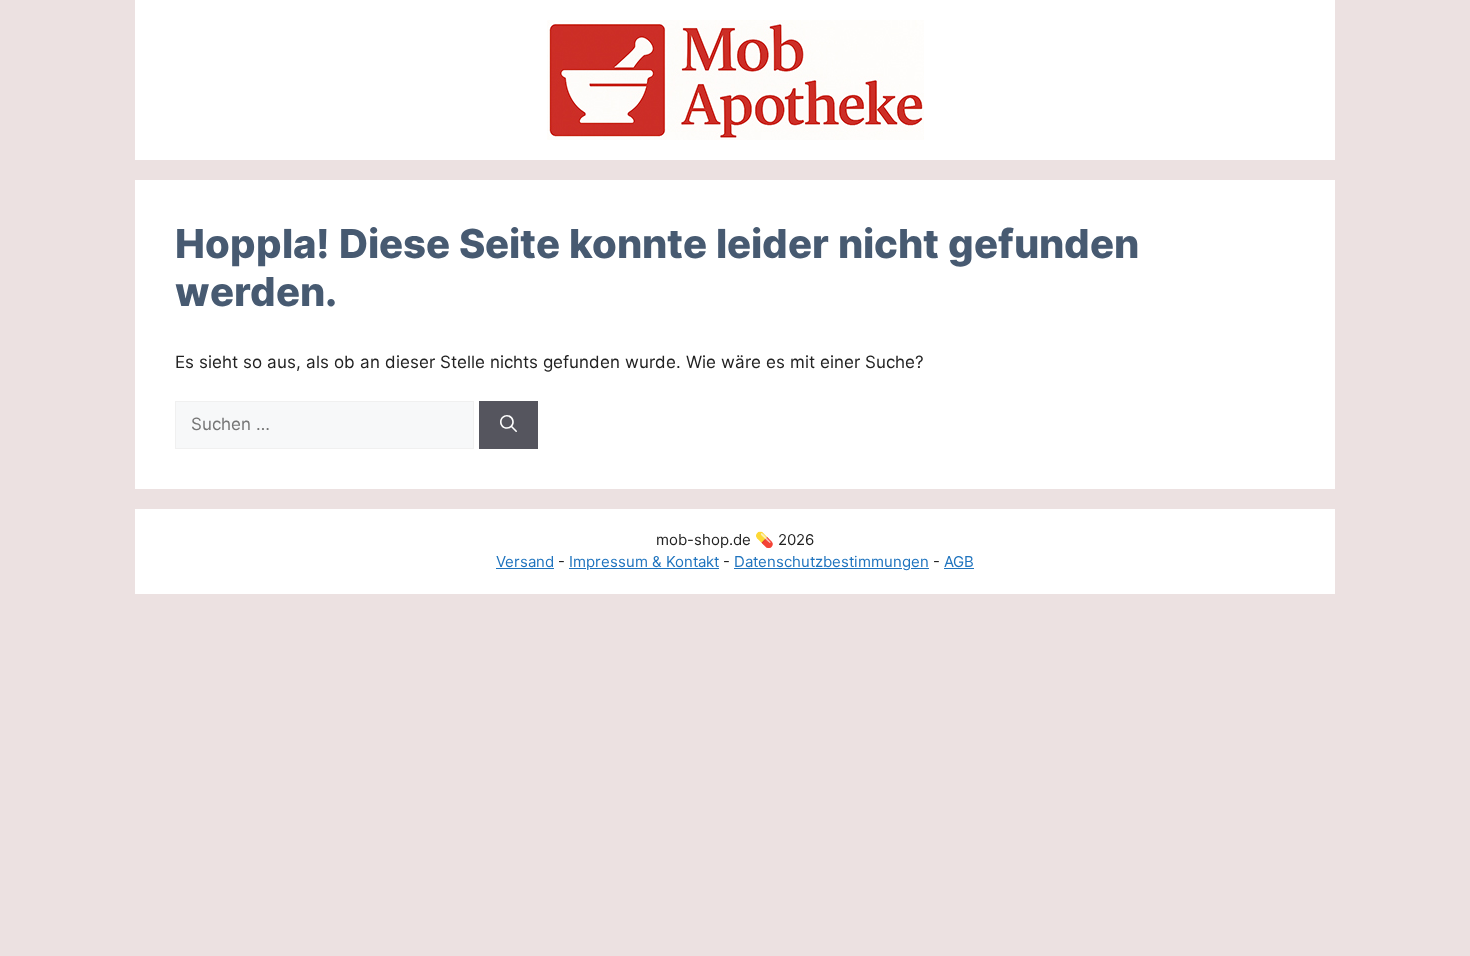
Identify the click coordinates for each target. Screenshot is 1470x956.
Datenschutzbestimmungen (831, 561)
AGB (959, 561)
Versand (525, 561)
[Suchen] (508, 425)
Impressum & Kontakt (644, 561)
